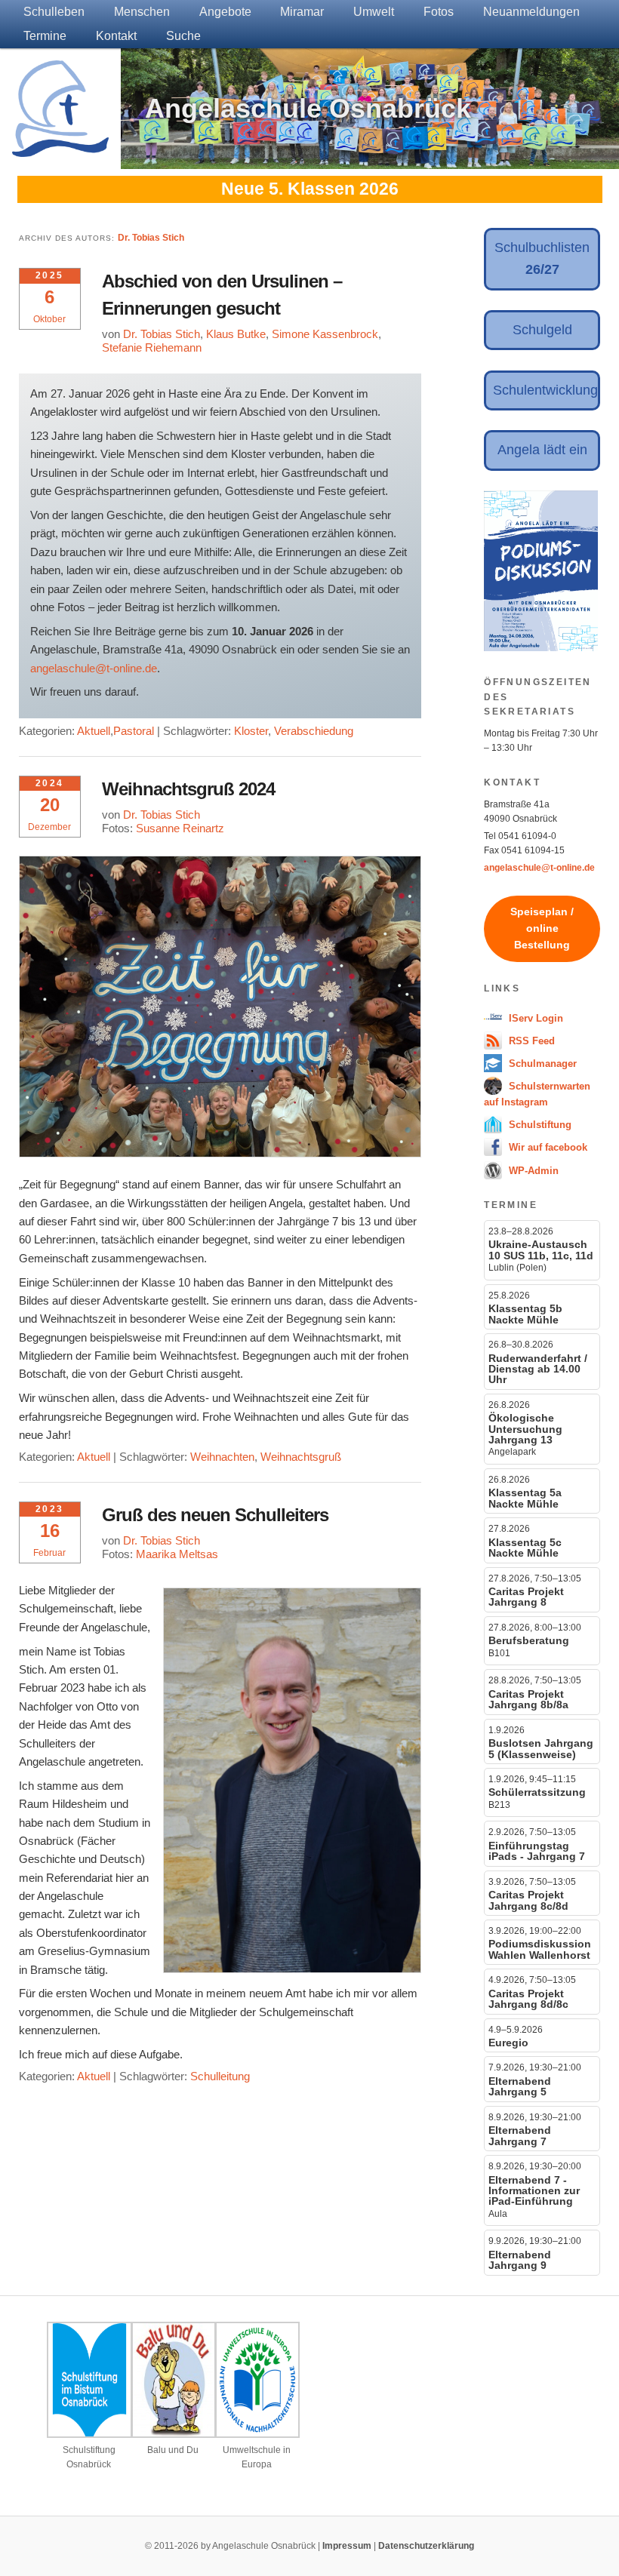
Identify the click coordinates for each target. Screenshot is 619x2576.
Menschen (142, 12)
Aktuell (94, 731)
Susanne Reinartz (180, 828)
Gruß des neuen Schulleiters (215, 1515)
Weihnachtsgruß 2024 (188, 789)
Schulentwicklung (545, 390)
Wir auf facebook (547, 1147)
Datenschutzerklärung (426, 2546)
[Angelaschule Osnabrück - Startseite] (60, 148)
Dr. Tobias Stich (151, 238)
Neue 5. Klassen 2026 (310, 189)
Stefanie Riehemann (152, 347)
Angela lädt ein (542, 450)
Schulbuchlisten (542, 258)
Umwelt (374, 12)
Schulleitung (220, 2076)
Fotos (439, 12)
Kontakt (116, 36)
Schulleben (54, 12)
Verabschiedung (314, 731)
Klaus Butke (236, 334)
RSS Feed (530, 1041)
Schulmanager (541, 1064)
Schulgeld (542, 330)
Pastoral (134, 731)
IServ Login (534, 1018)
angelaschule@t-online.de (94, 668)
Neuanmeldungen (531, 12)
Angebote (225, 12)
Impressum (347, 2546)
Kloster (251, 731)
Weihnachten (222, 1457)
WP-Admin (532, 1171)
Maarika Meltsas (177, 1554)
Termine (45, 36)
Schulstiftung (539, 1125)
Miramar (302, 12)
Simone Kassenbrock (325, 334)
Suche (183, 36)
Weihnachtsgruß (301, 1457)
